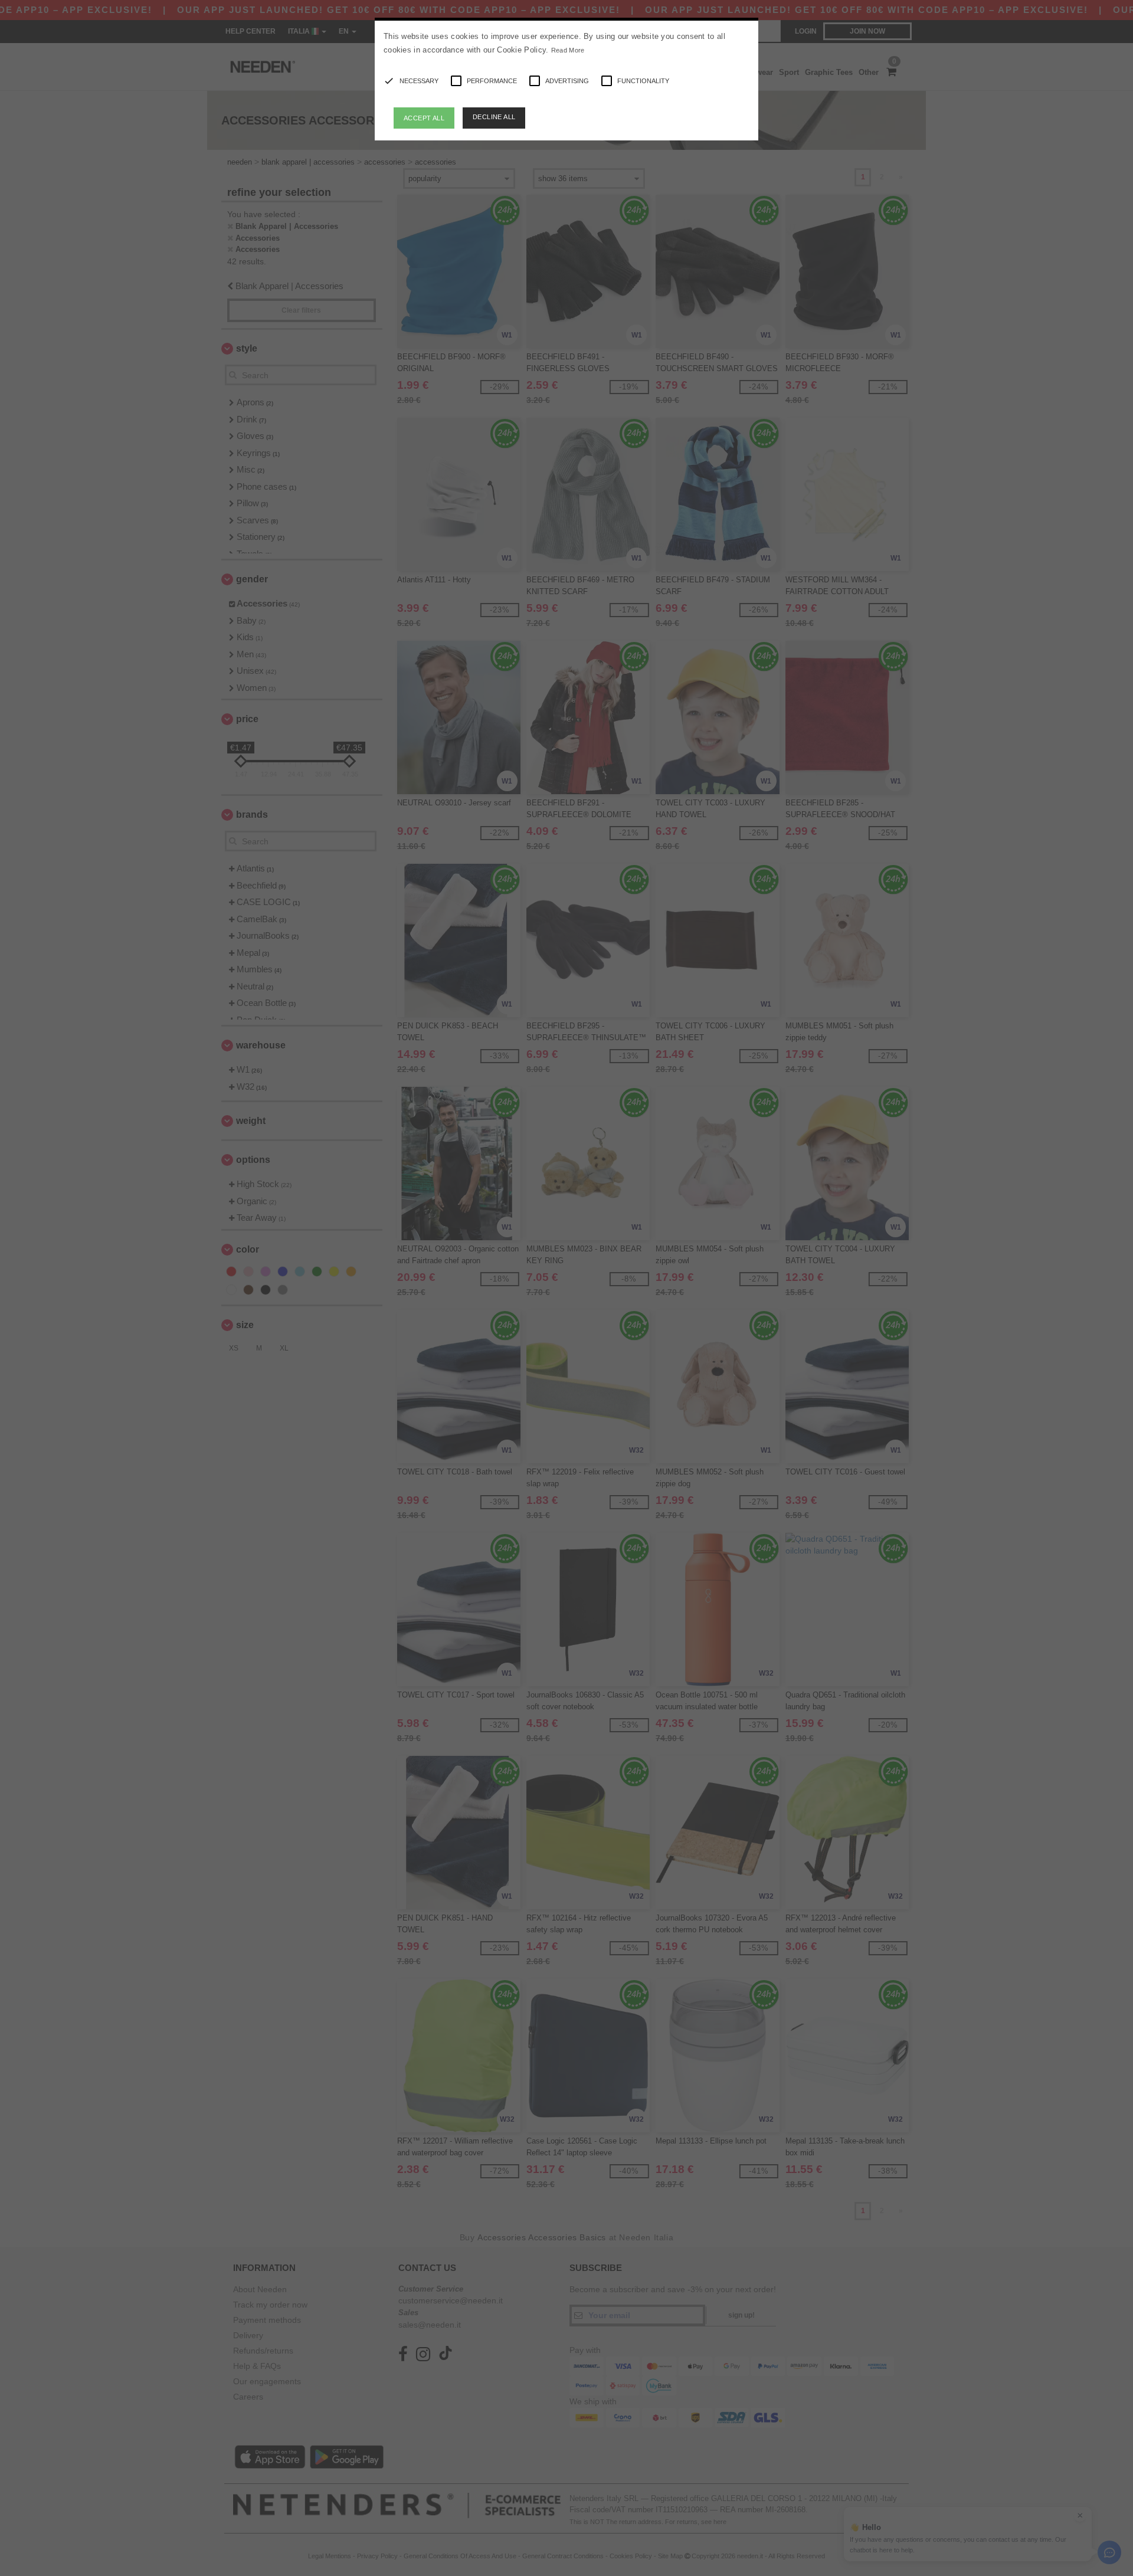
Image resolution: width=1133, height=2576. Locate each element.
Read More (568, 50)
